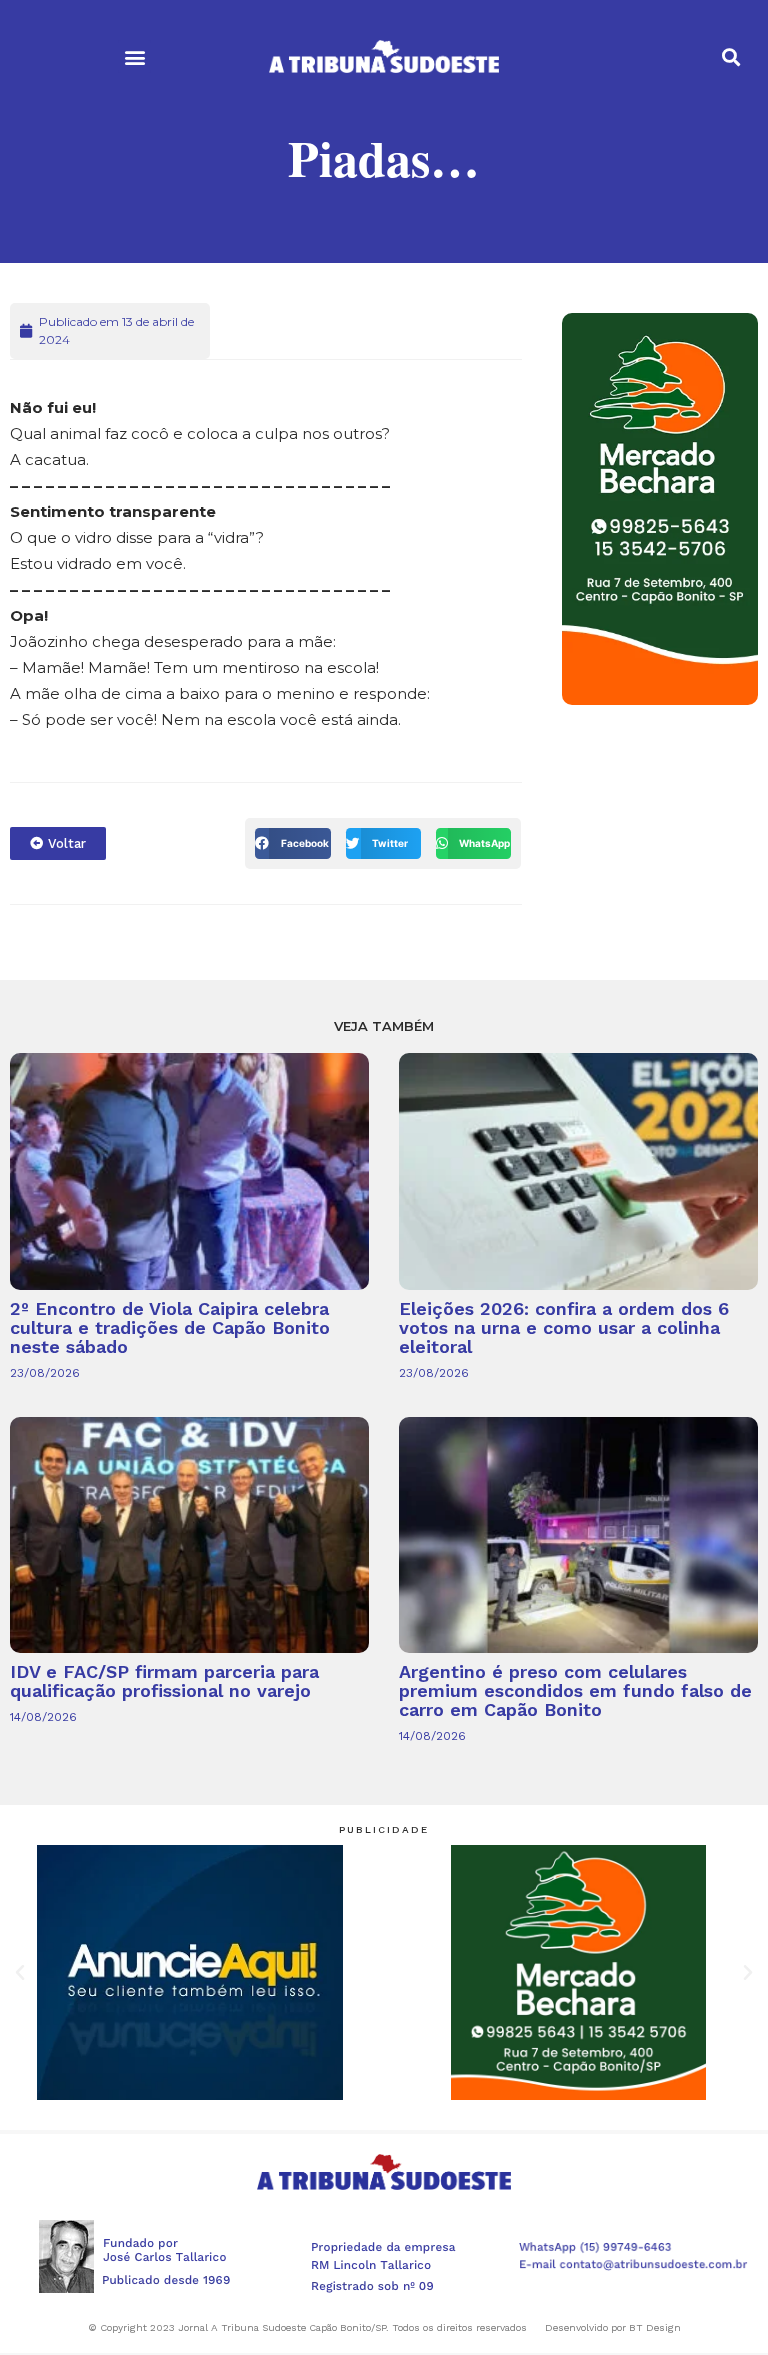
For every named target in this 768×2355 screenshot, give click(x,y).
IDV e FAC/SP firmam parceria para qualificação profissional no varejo (164, 1681)
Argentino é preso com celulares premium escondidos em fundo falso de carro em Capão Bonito (575, 1690)
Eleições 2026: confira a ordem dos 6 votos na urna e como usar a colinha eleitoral (564, 1327)
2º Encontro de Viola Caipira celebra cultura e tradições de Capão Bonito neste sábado (170, 1327)
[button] (134, 56)
